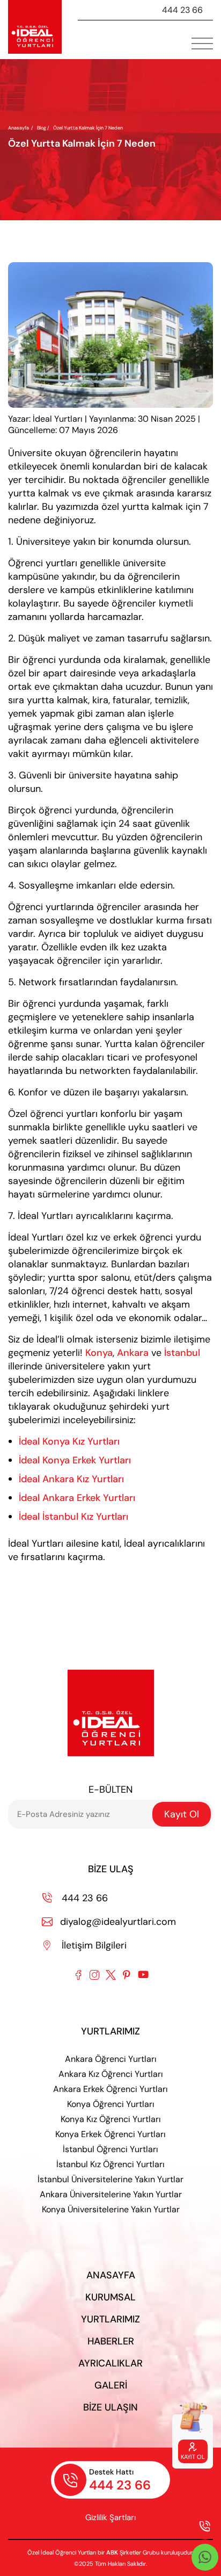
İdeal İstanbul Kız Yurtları (73, 1517)
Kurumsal (110, 2297)
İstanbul (182, 1353)
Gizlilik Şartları (110, 2517)
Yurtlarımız (110, 2319)
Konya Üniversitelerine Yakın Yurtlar (111, 2209)
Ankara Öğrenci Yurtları (111, 2059)
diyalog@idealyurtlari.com (109, 1922)
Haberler (111, 2341)
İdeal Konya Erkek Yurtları (75, 1460)
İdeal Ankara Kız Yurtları (71, 1479)
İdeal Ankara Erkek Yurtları (77, 1498)
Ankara (133, 1353)
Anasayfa (19, 128)
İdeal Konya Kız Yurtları (69, 1441)
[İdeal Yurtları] (35, 27)
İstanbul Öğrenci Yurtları (110, 2149)
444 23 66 (182, 10)
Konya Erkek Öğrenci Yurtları (110, 2134)
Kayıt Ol (182, 1814)
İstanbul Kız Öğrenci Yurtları (110, 2164)
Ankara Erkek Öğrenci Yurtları (110, 2089)
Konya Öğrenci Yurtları (111, 2104)
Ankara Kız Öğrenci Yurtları (111, 2074)
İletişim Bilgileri (85, 1945)
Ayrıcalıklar (110, 2363)
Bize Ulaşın (110, 2407)
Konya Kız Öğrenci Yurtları (111, 2119)
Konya (99, 1353)
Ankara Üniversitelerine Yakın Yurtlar (111, 2194)
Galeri (111, 2385)
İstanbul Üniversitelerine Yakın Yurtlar (110, 2179)
